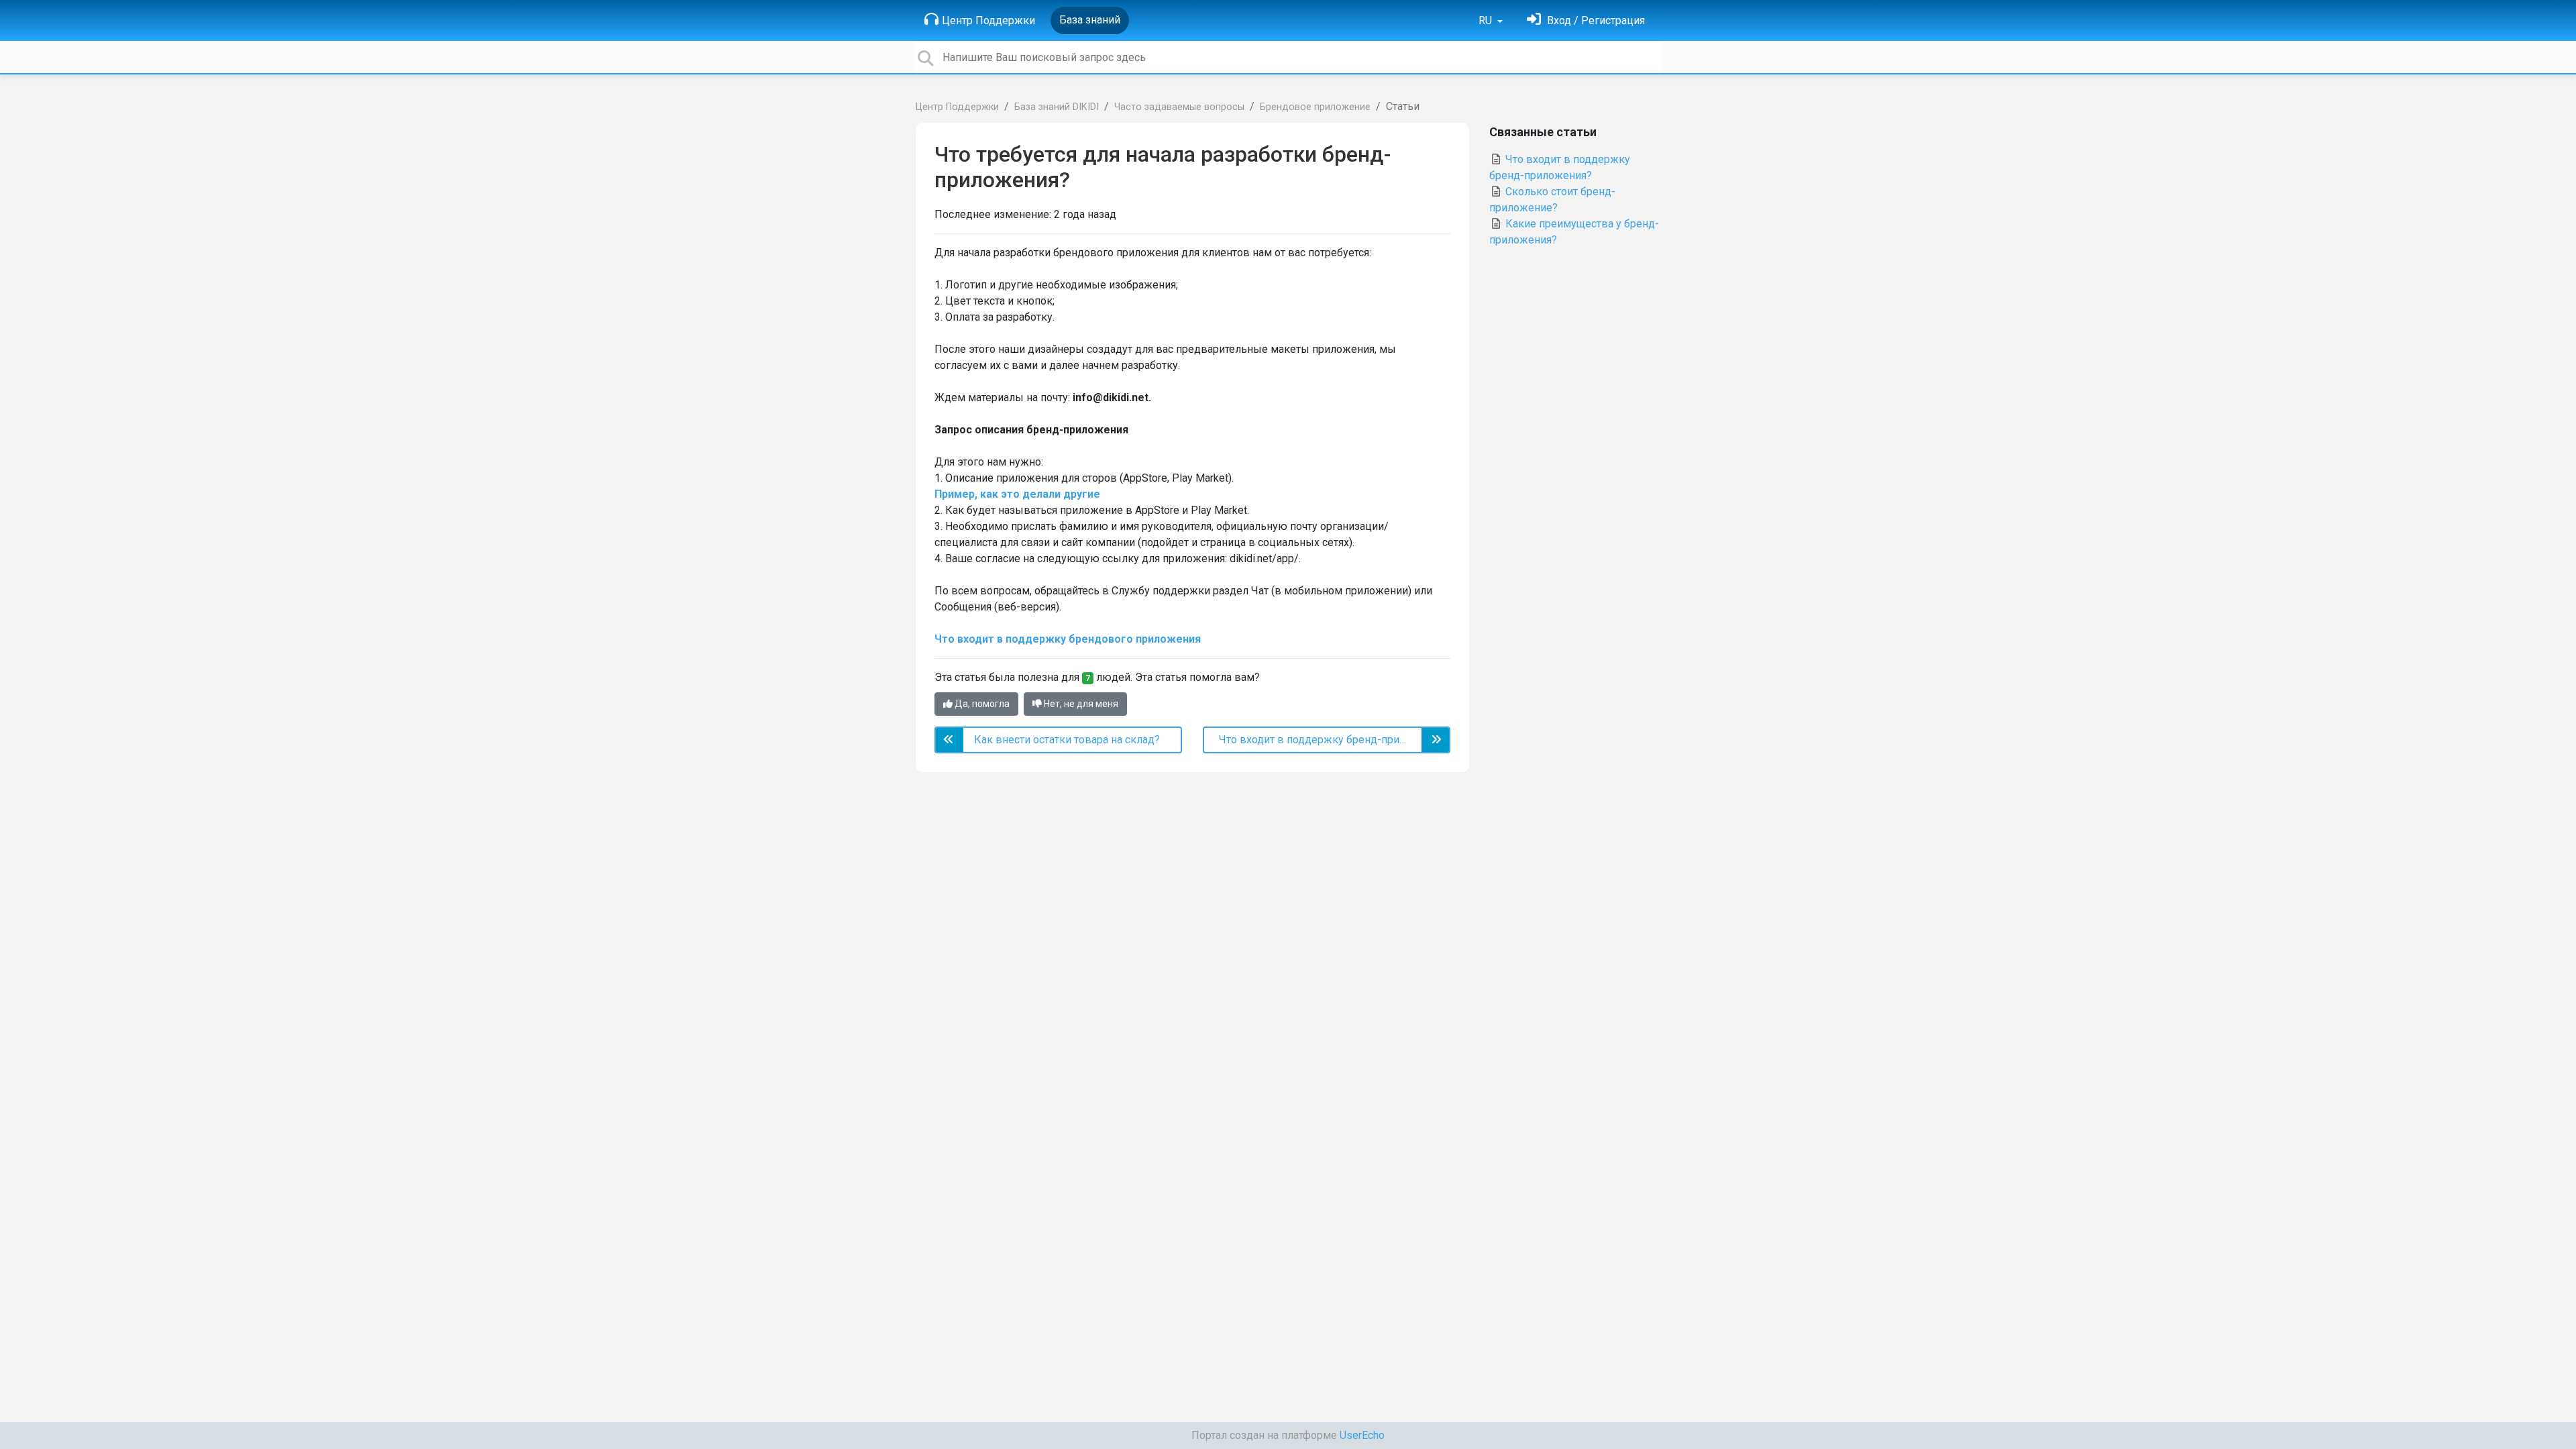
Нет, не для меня (1080, 704)
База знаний (1090, 20)
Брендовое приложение (1315, 107)
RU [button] (1487, 20)
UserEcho (1362, 1435)
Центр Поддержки (988, 20)
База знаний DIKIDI (1057, 107)
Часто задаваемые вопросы (1179, 107)
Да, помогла (981, 704)
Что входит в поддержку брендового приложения (1068, 639)
